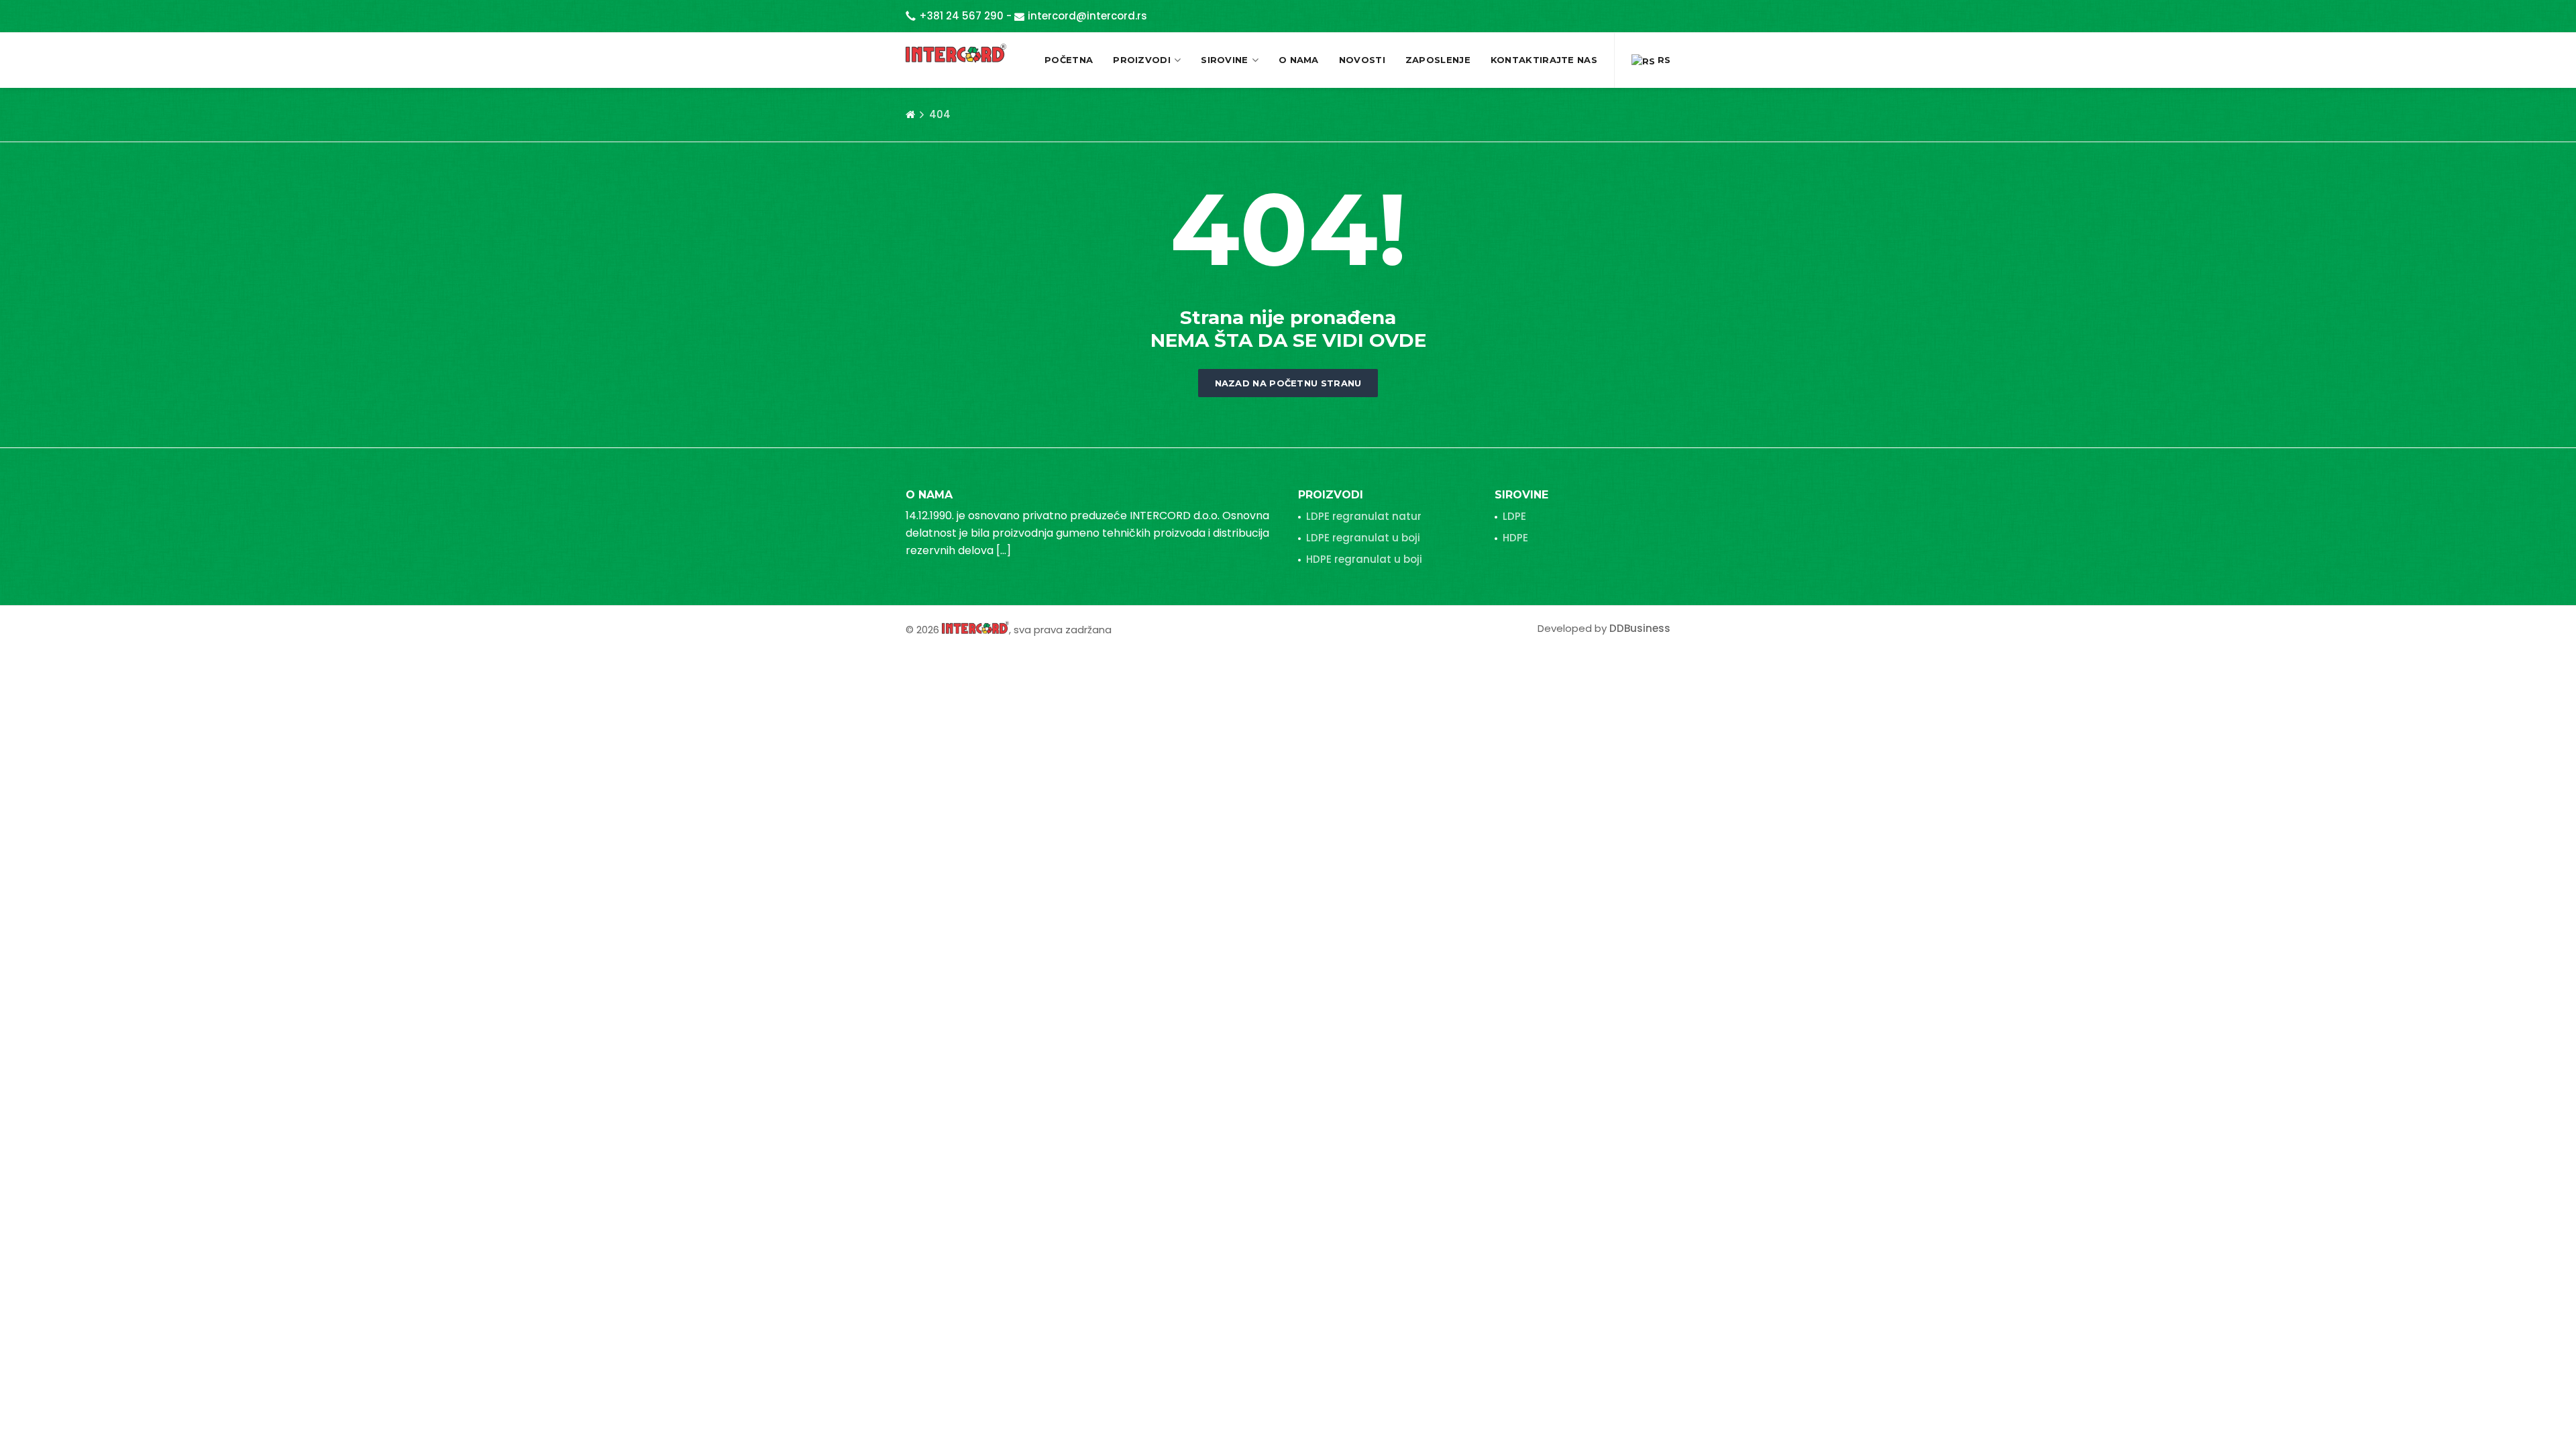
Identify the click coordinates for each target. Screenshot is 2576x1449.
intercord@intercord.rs (1087, 16)
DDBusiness (1640, 628)
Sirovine (1224, 60)
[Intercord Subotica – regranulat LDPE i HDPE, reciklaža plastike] (956, 53)
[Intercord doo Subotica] (975, 627)
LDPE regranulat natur (1364, 516)
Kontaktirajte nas (1544, 60)
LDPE (1514, 516)
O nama (1299, 60)
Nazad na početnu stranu (1288, 383)
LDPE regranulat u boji (1363, 538)
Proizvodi (1142, 60)
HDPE (1515, 538)
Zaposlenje (1438, 60)
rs (1663, 60)
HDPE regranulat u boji (1364, 559)
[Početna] (910, 115)
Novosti (1362, 60)
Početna (1069, 60)
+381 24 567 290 (961, 16)
